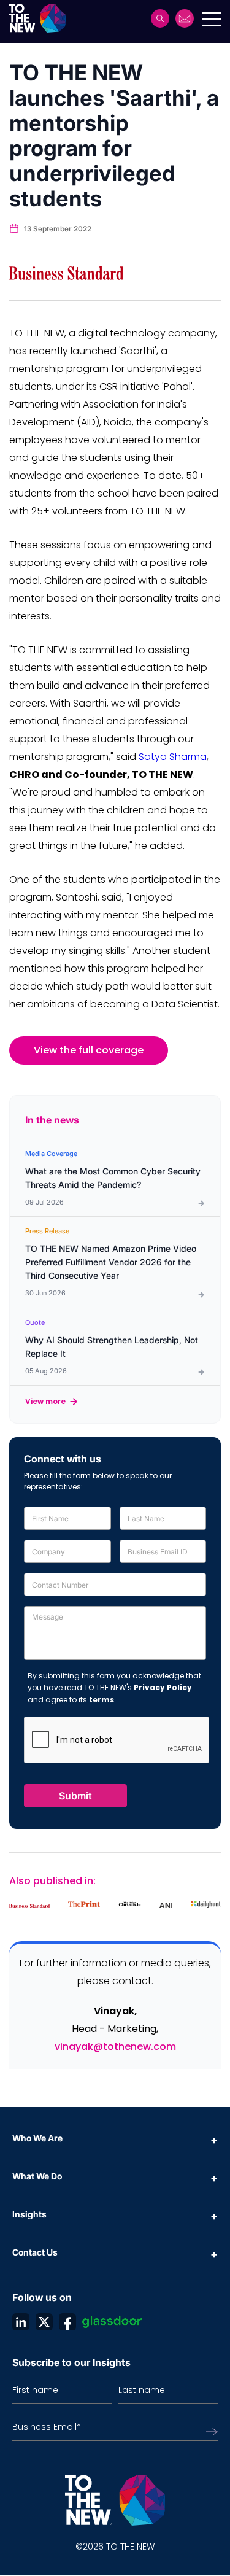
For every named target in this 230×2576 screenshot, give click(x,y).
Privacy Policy (163, 1687)
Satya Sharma (173, 757)
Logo (41, 18)
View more (45, 1401)
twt (44, 2322)
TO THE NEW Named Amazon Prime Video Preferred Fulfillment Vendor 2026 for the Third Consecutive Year (111, 1262)
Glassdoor (112, 2322)
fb (67, 2322)
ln (21, 2322)
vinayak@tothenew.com (115, 2046)
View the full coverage (89, 1050)
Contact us (185, 18)
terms (102, 1700)
